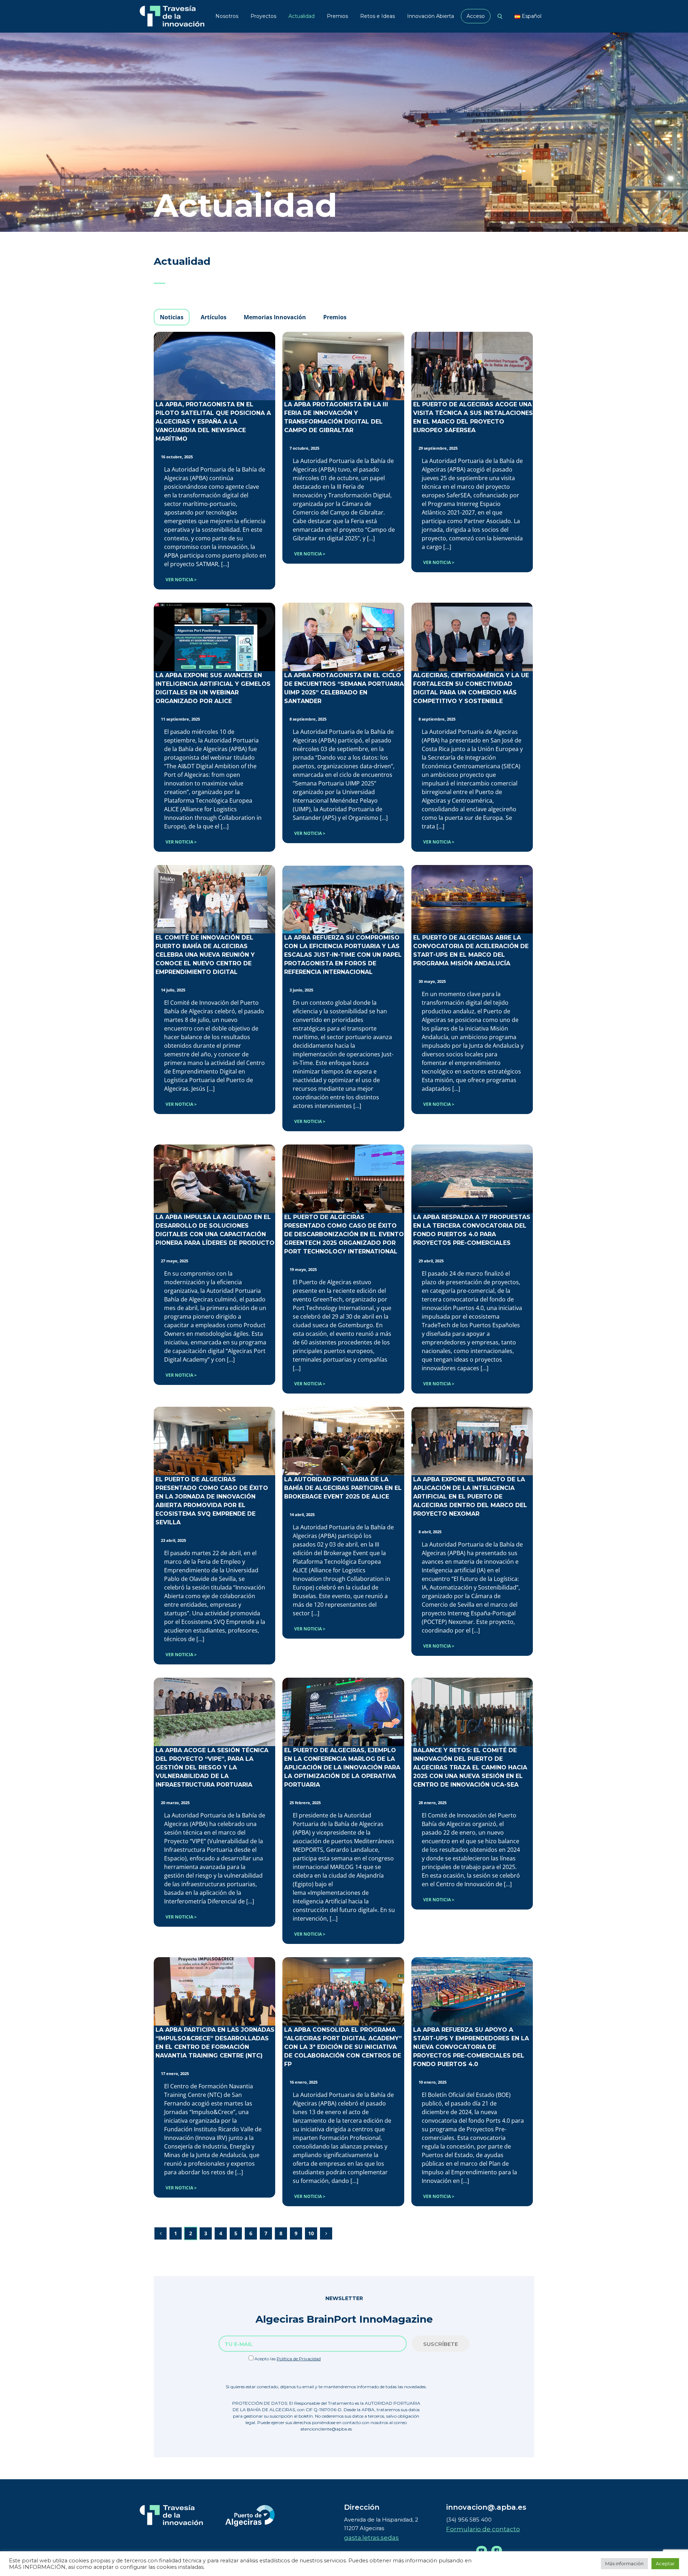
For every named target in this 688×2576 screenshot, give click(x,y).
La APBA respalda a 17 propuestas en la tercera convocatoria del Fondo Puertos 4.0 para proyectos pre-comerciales (472, 1230)
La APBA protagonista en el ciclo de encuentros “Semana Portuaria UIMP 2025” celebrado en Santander (344, 688)
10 (311, 2233)
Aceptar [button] (665, 2563)
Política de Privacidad (299, 2359)
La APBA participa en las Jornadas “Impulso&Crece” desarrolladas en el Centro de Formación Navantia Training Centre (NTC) (215, 2043)
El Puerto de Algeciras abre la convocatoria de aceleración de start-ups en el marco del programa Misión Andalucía (471, 950)
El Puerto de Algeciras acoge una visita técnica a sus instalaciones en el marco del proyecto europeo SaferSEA (473, 417)
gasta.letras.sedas (371, 2538)
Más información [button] (624, 2563)
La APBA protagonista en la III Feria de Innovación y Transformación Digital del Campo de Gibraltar (336, 417)
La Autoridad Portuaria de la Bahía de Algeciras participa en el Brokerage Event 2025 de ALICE (343, 1488)
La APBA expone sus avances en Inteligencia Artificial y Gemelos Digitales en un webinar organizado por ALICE (213, 688)
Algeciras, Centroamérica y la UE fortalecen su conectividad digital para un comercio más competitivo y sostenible (471, 688)
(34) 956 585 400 (469, 2520)
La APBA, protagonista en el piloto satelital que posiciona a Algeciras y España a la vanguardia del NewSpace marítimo (213, 422)
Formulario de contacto (483, 2529)
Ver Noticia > (181, 580)
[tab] (172, 317)
